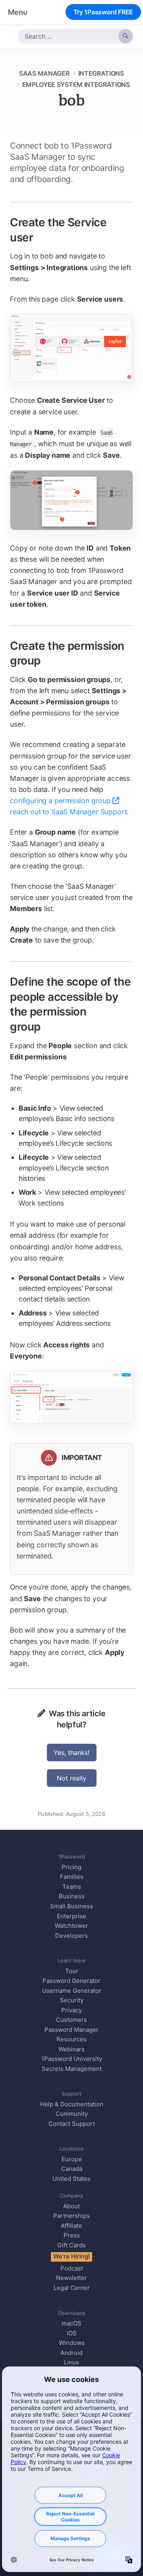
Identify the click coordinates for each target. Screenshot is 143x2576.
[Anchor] (42, 237)
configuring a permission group (60, 801)
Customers (71, 2020)
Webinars (71, 2049)
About (71, 2206)
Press (72, 2235)
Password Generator (71, 1981)
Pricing (71, 1867)
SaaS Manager (44, 73)
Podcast (72, 2268)
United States (71, 2179)
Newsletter (71, 2278)
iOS (72, 2333)
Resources (71, 2039)
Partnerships (71, 2216)
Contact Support (72, 2124)
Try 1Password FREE (103, 12)
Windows (72, 2343)
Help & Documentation (72, 2104)
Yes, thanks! (71, 1753)
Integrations (101, 73)
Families (72, 1877)
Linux (71, 2362)
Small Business (71, 1906)
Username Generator (72, 1991)
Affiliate (71, 2226)
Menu (18, 12)
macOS (71, 2323)
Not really (71, 1778)
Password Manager (71, 2030)
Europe (72, 2159)
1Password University (72, 2059)
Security (72, 2000)
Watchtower (71, 1926)
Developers (71, 1936)
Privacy (71, 2010)
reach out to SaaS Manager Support (68, 812)
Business (72, 1896)
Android (71, 2353)
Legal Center (72, 2288)
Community (72, 2114)
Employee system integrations (76, 84)
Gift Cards (71, 2245)
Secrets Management (72, 2069)
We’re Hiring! (71, 2256)
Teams (72, 1887)
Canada (72, 2169)
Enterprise (71, 1916)
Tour (72, 1971)
